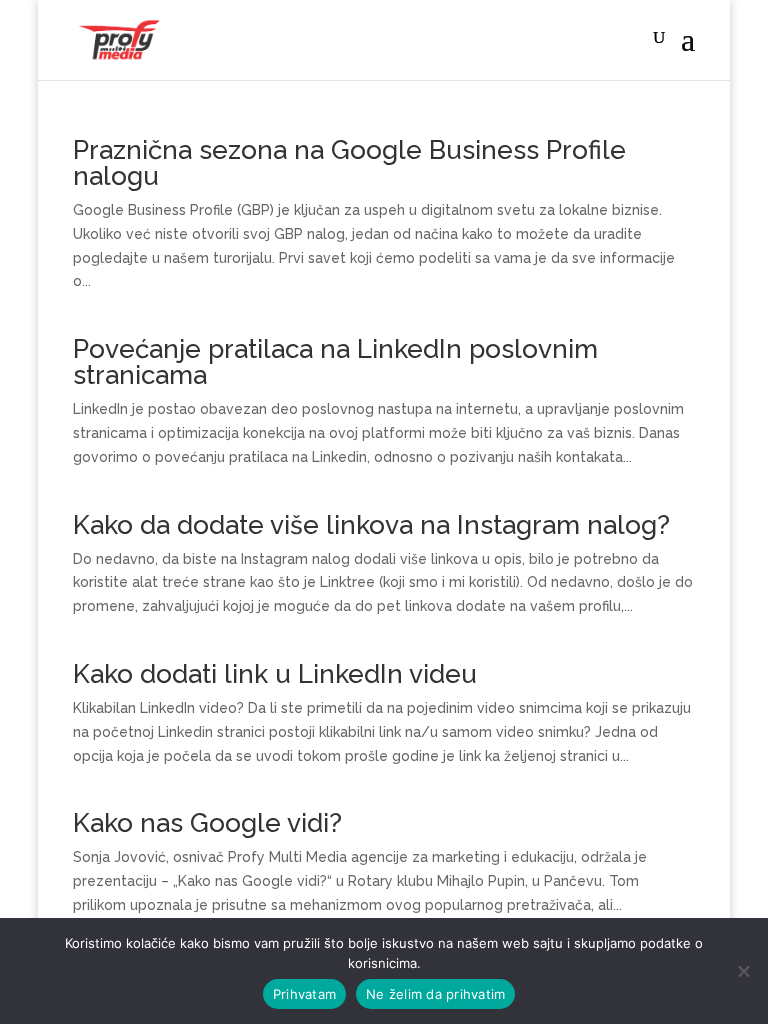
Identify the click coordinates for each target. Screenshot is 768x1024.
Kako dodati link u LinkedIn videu (275, 674)
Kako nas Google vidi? (207, 823)
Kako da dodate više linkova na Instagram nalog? (371, 525)
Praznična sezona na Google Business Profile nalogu (349, 163)
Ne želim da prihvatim (435, 994)
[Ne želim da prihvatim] (743, 971)
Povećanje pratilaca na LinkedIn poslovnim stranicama (335, 362)
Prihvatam (304, 994)
